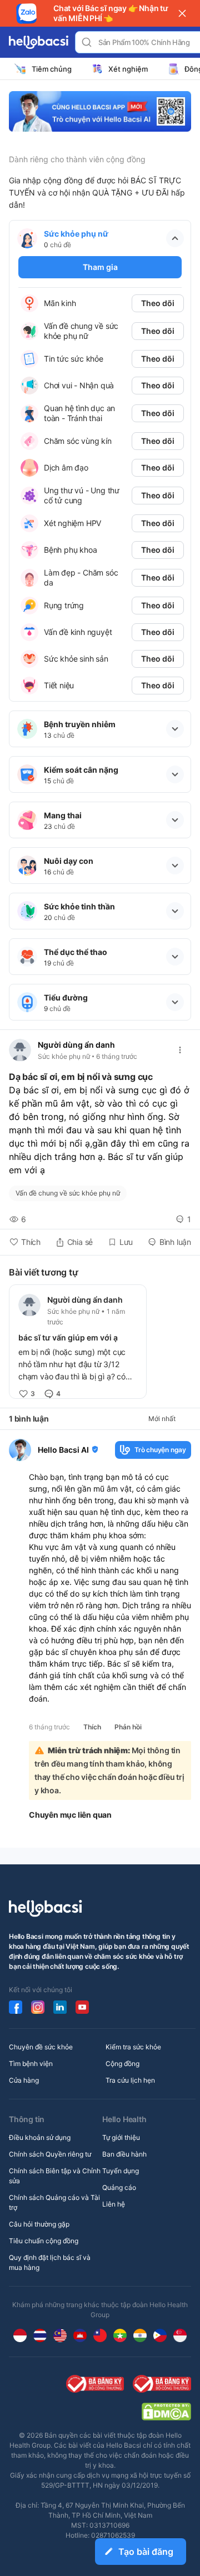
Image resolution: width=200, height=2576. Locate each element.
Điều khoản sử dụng (40, 2137)
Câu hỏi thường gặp (39, 2224)
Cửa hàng (24, 2080)
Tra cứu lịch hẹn (130, 2080)
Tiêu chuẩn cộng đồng (44, 2241)
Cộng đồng (122, 2064)
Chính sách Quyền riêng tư (50, 2154)
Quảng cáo (119, 2187)
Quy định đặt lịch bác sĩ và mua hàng (50, 2262)
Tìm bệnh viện (31, 2064)
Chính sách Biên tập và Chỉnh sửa (55, 2176)
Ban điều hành (124, 2154)
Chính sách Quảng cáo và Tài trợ (54, 2202)
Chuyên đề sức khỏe (41, 2047)
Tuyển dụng (121, 2171)
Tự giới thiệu (121, 2137)
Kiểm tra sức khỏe (133, 2047)
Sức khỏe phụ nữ (64, 1056)
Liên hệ (114, 2204)
